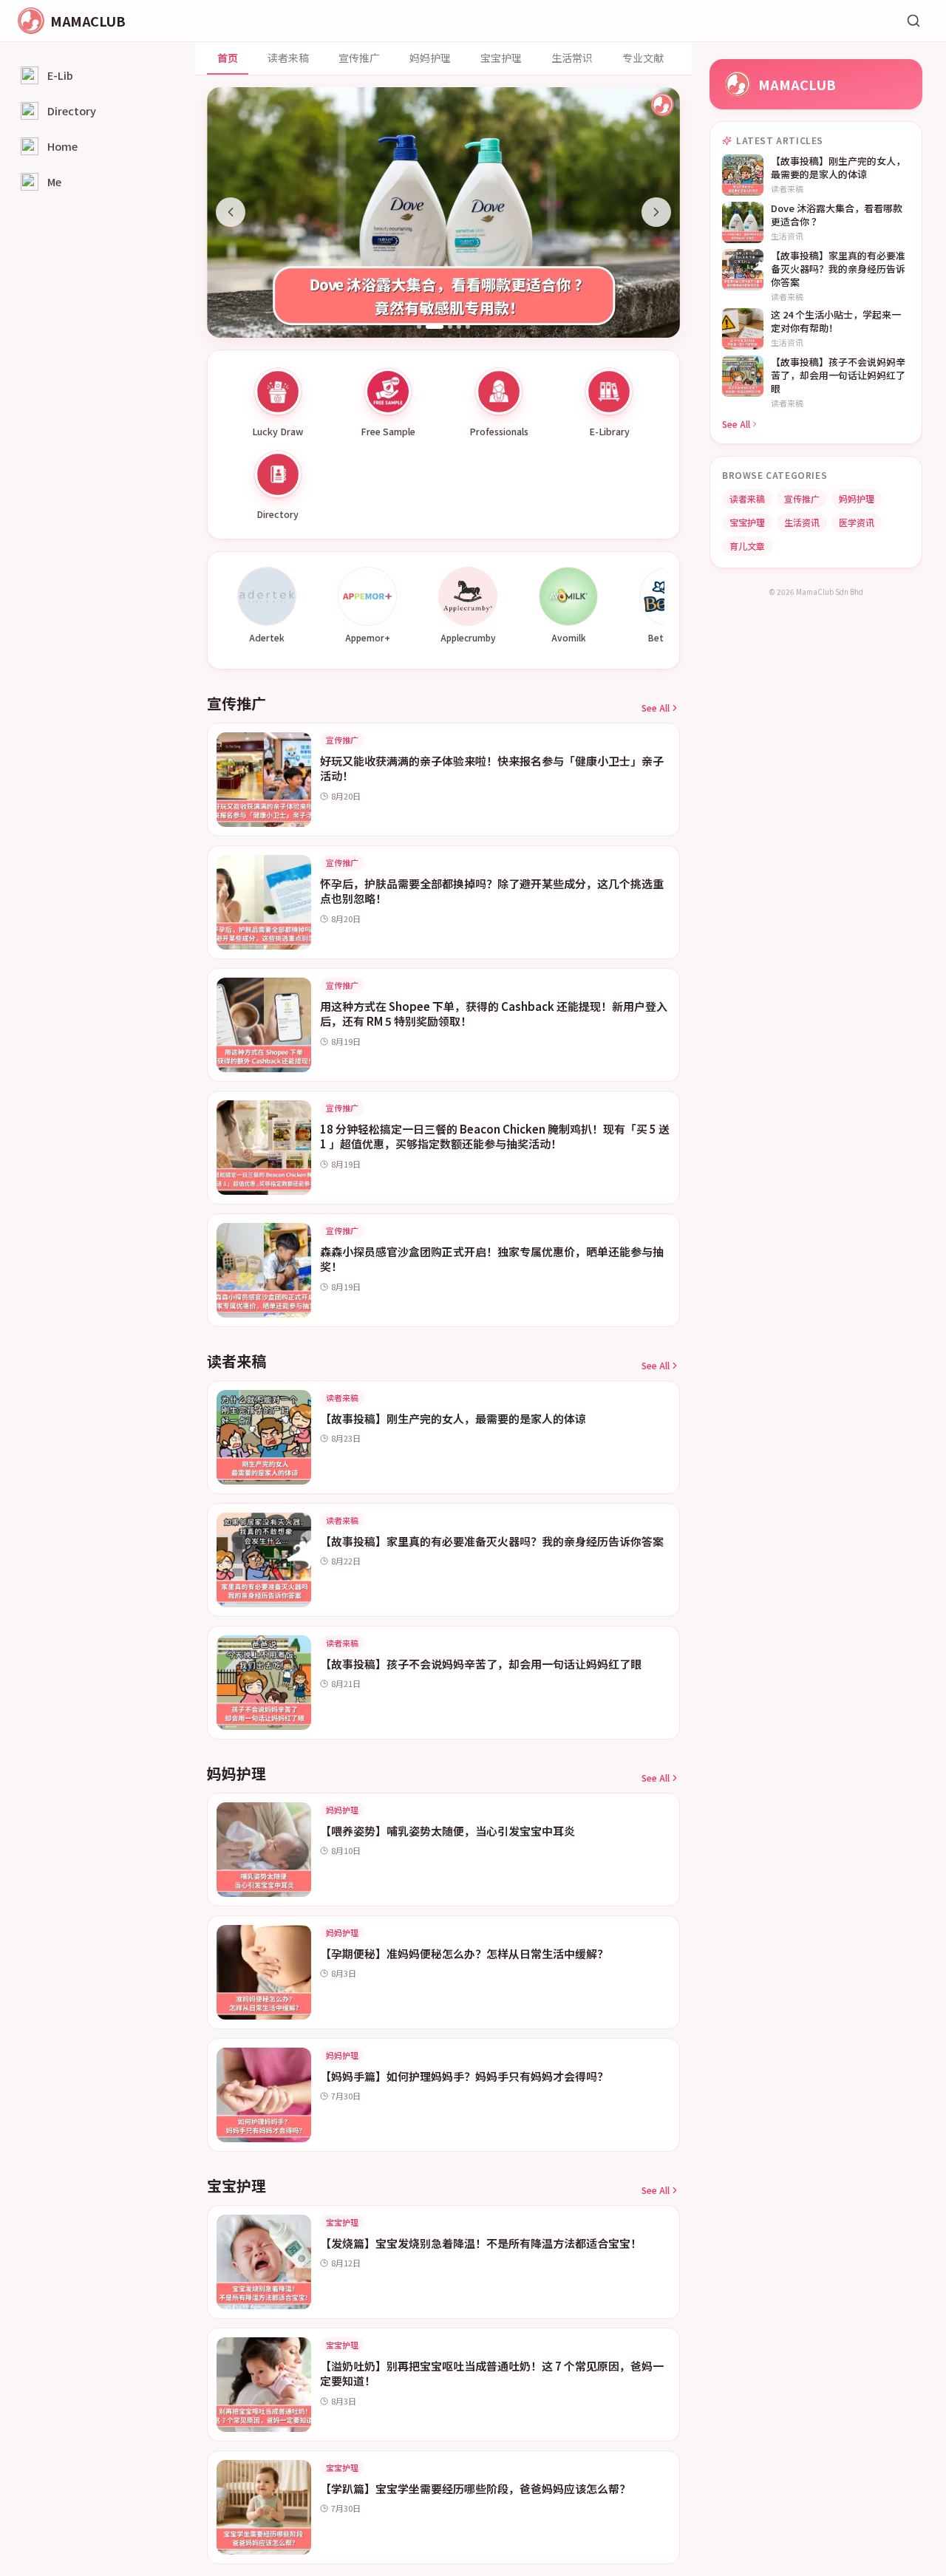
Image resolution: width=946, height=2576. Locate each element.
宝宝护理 (501, 58)
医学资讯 (857, 522)
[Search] (913, 21)
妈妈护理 (430, 58)
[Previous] (231, 212)
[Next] (656, 212)
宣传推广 (359, 58)
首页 (228, 58)
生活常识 (572, 58)
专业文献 (643, 58)
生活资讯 (802, 522)
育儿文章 (747, 546)
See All (656, 708)
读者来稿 (288, 58)
